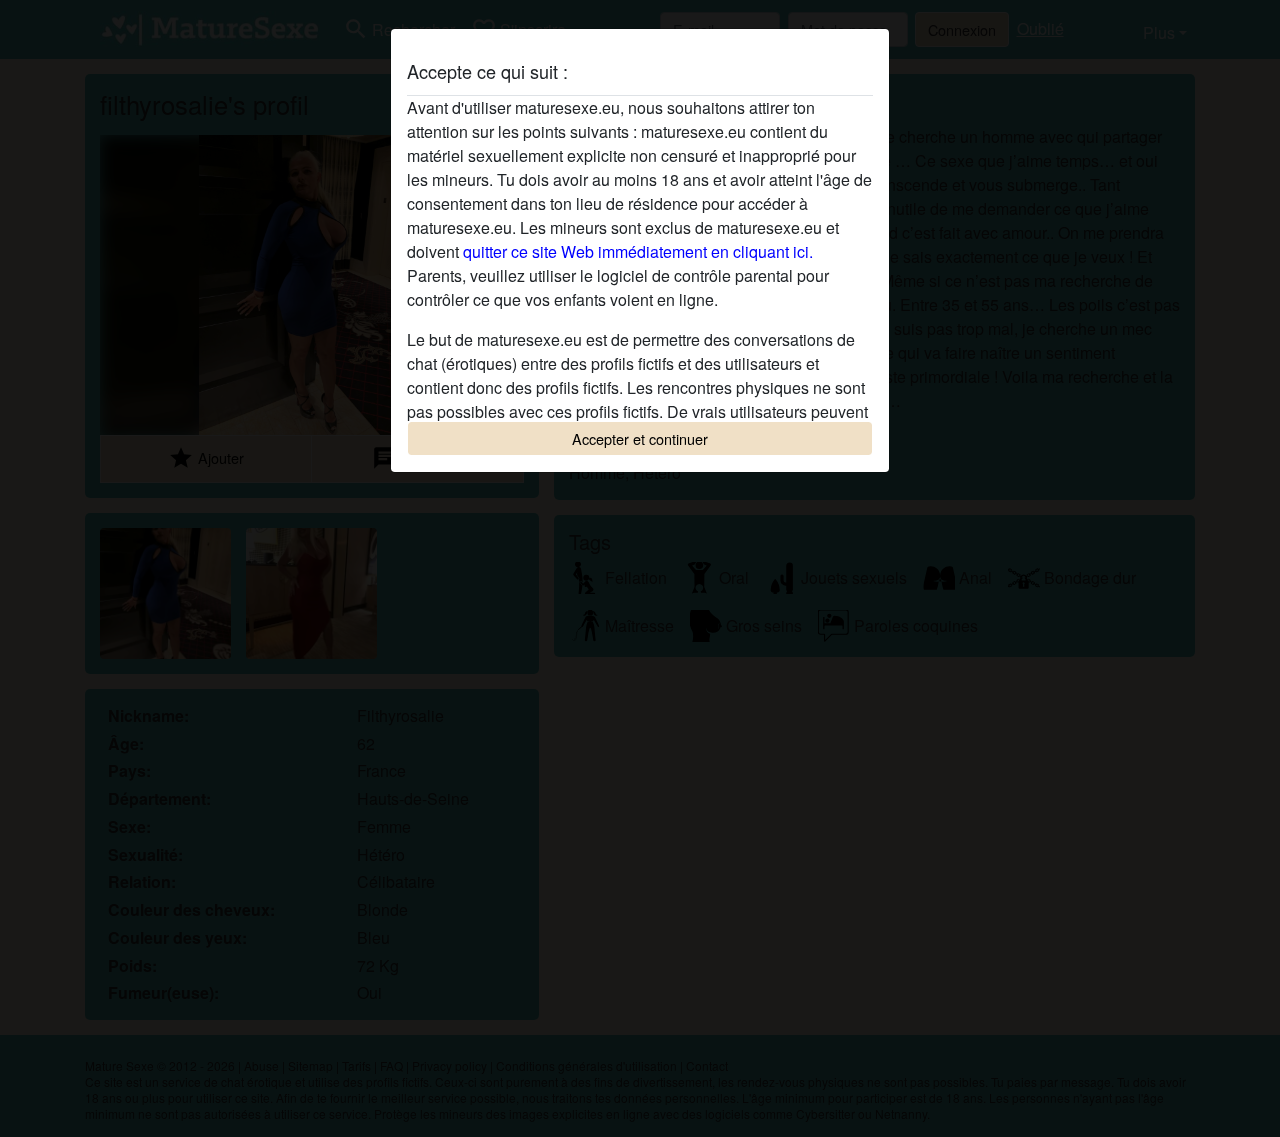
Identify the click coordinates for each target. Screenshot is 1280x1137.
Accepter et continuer (640, 438)
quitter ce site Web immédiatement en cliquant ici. (638, 251)
